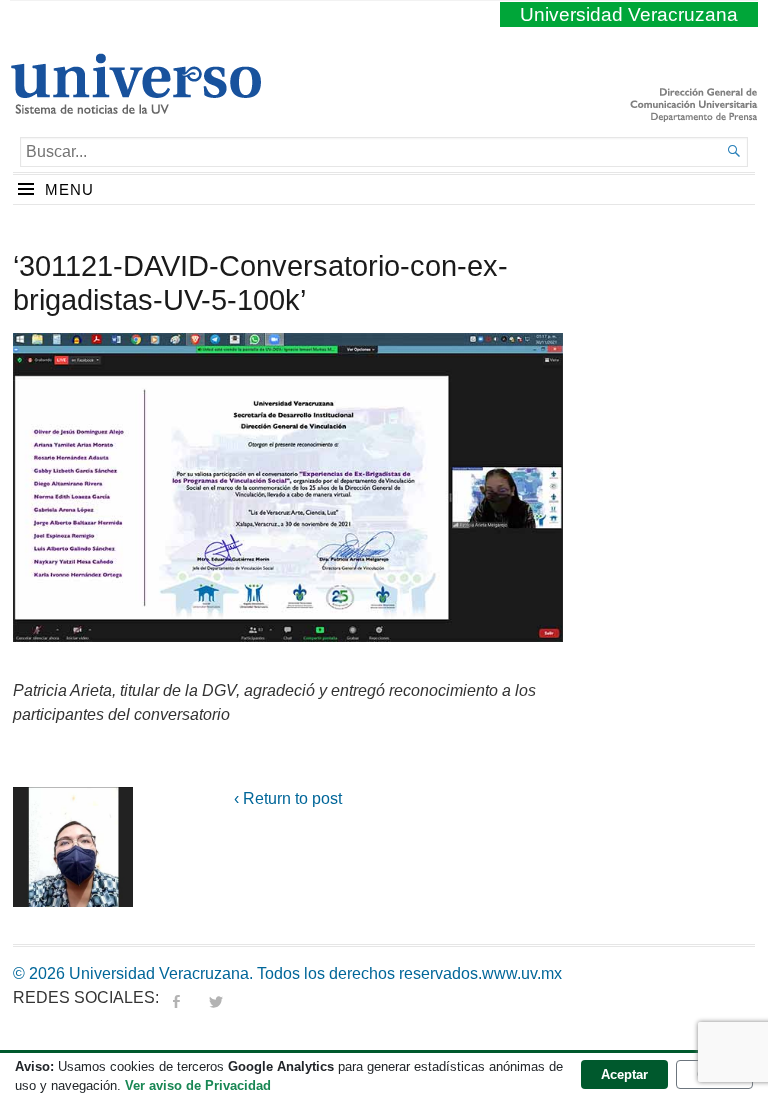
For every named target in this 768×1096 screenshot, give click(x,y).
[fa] (176, 997)
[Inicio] (135, 106)
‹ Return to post (288, 798)
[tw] (216, 997)
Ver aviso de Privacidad (198, 1085)
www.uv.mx (522, 973)
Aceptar (624, 1074)
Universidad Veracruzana (629, 14)
